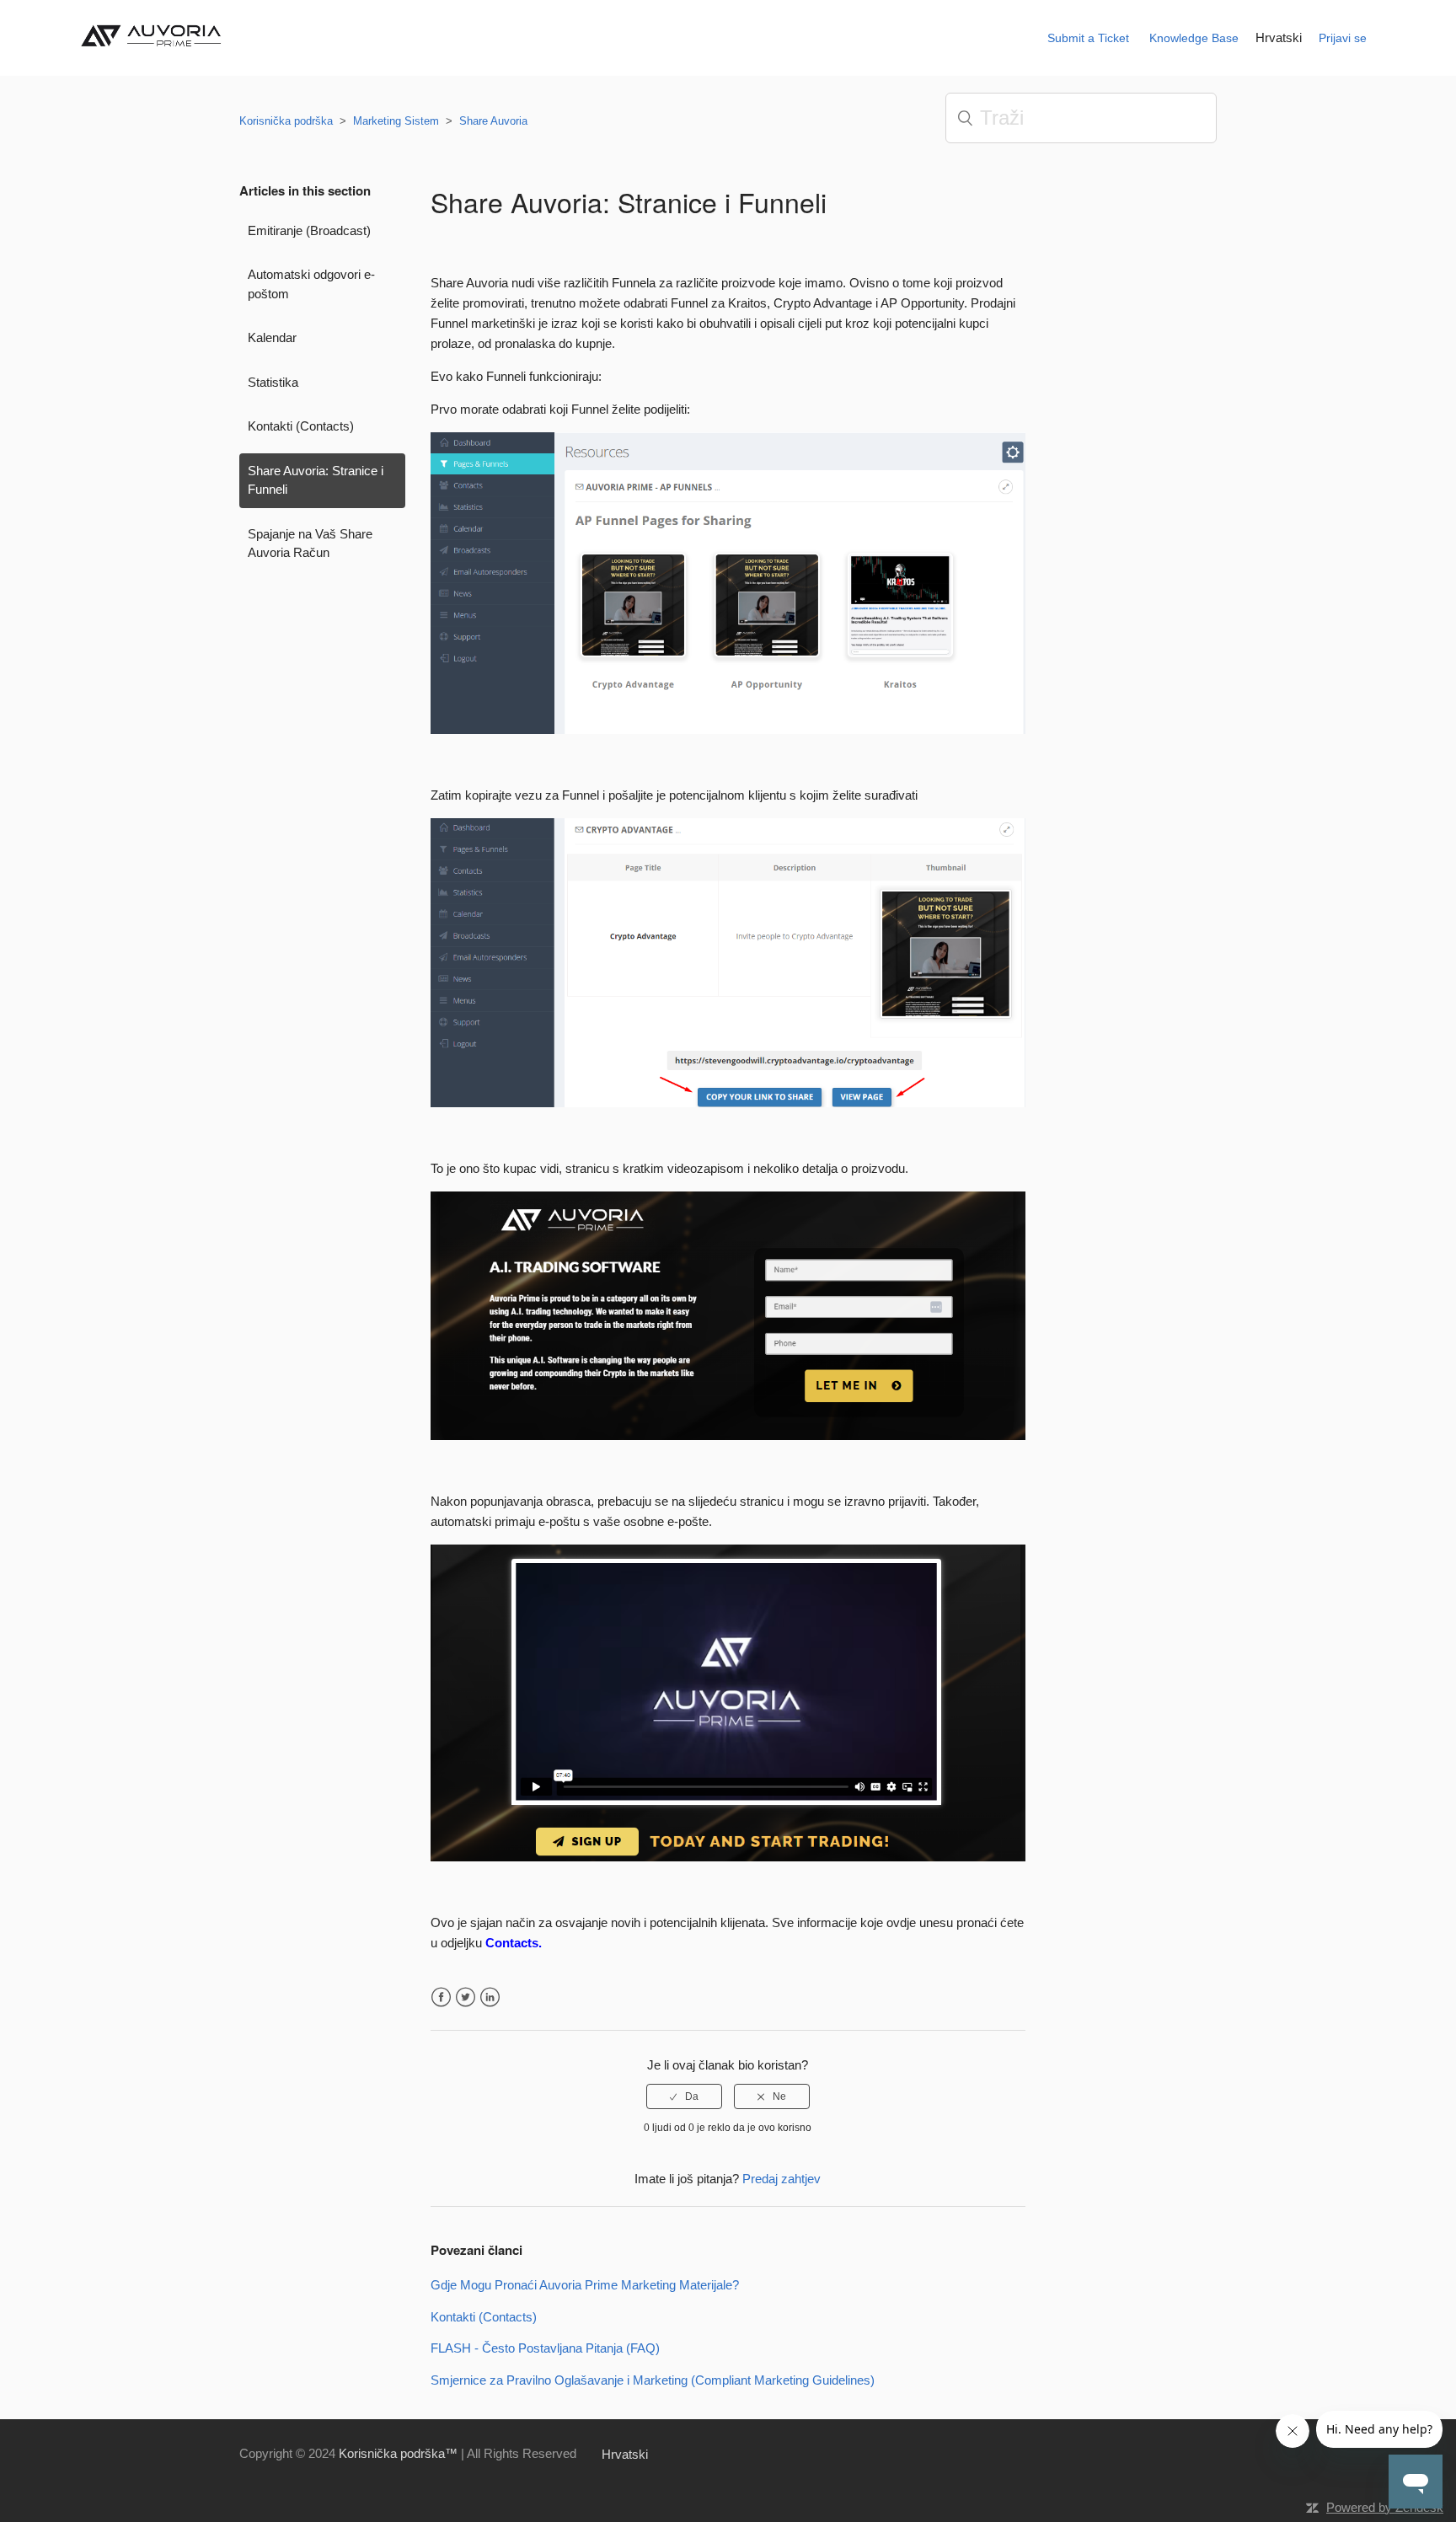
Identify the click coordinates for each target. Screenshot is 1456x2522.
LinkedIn (490, 1997)
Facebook (441, 1997)
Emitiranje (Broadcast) (309, 230)
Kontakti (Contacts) (301, 426)
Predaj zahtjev (782, 2179)
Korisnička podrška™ (398, 2453)
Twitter (466, 1997)
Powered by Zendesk (1385, 2507)
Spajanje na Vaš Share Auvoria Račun (310, 543)
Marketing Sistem (396, 121)
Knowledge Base (1194, 38)
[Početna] (155, 52)
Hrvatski (1279, 37)
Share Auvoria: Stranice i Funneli (316, 480)
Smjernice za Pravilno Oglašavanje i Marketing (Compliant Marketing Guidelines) (653, 2380)
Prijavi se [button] (1343, 38)
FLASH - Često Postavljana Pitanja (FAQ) (545, 2348)
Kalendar (272, 337)
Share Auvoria (493, 121)
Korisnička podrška (286, 121)
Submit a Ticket (1088, 38)
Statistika (273, 382)
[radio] (684, 2096)
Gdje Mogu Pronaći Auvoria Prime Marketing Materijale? (585, 2285)
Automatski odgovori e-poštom (311, 284)
